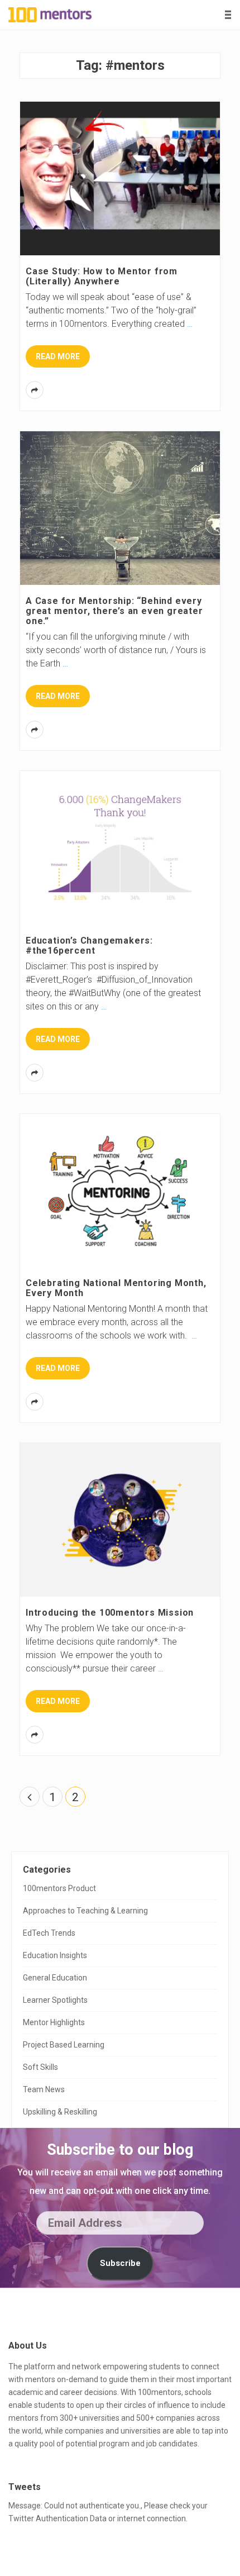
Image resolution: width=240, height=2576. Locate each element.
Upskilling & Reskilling (60, 2112)
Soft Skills (40, 2067)
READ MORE (58, 356)
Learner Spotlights (55, 2000)
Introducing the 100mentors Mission (110, 1613)
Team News (44, 2089)
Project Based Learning (64, 2045)
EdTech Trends (49, 1933)
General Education (55, 1978)
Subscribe (120, 2263)
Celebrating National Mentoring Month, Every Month (116, 1288)
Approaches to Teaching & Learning (85, 1911)
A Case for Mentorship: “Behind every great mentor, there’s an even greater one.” (114, 611)
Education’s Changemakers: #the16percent (89, 946)
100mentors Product (59, 1888)
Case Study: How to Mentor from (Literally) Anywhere (102, 276)
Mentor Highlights (54, 2022)
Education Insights (55, 1955)
